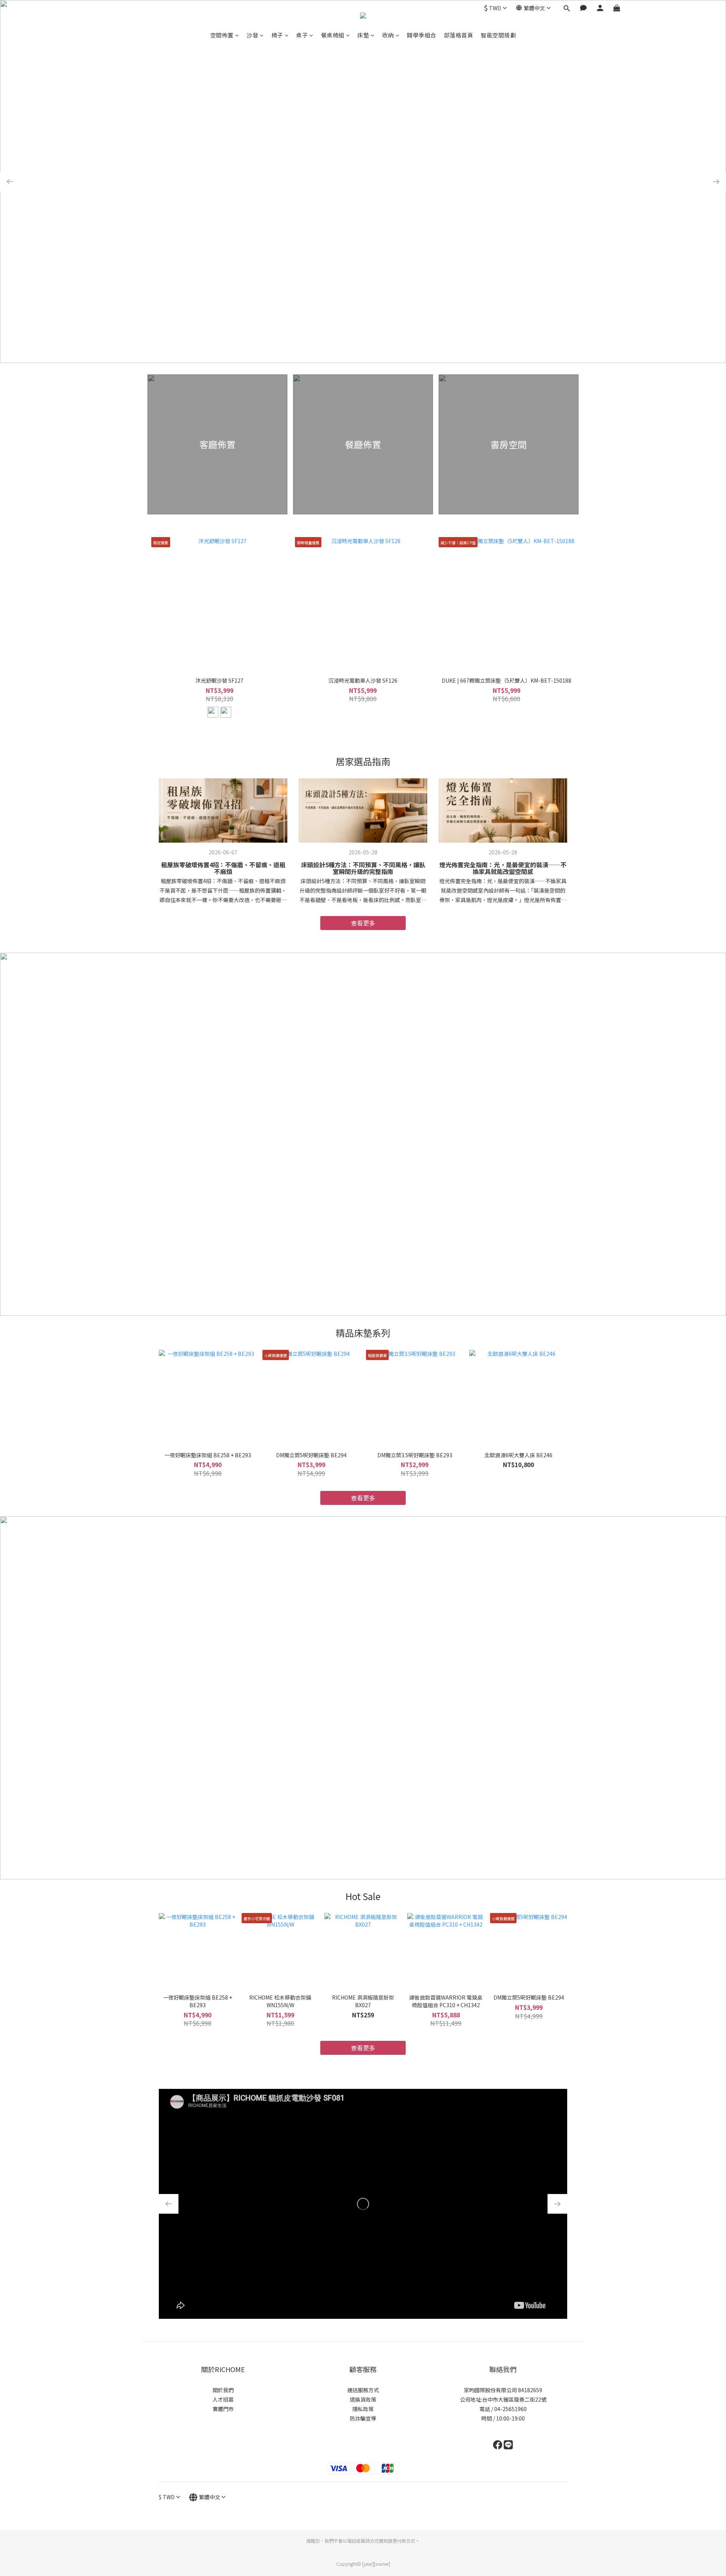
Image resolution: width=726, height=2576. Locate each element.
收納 (388, 35)
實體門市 (223, 2409)
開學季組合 (422, 35)
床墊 (363, 35)
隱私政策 (363, 2409)
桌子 (302, 35)
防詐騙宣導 (363, 2418)
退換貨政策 (363, 2399)
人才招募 (223, 2399)
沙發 (252, 35)
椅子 (277, 35)
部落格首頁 (459, 35)
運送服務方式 (363, 2390)
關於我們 (223, 2390)
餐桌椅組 (333, 35)
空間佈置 (222, 35)
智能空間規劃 (498, 35)
